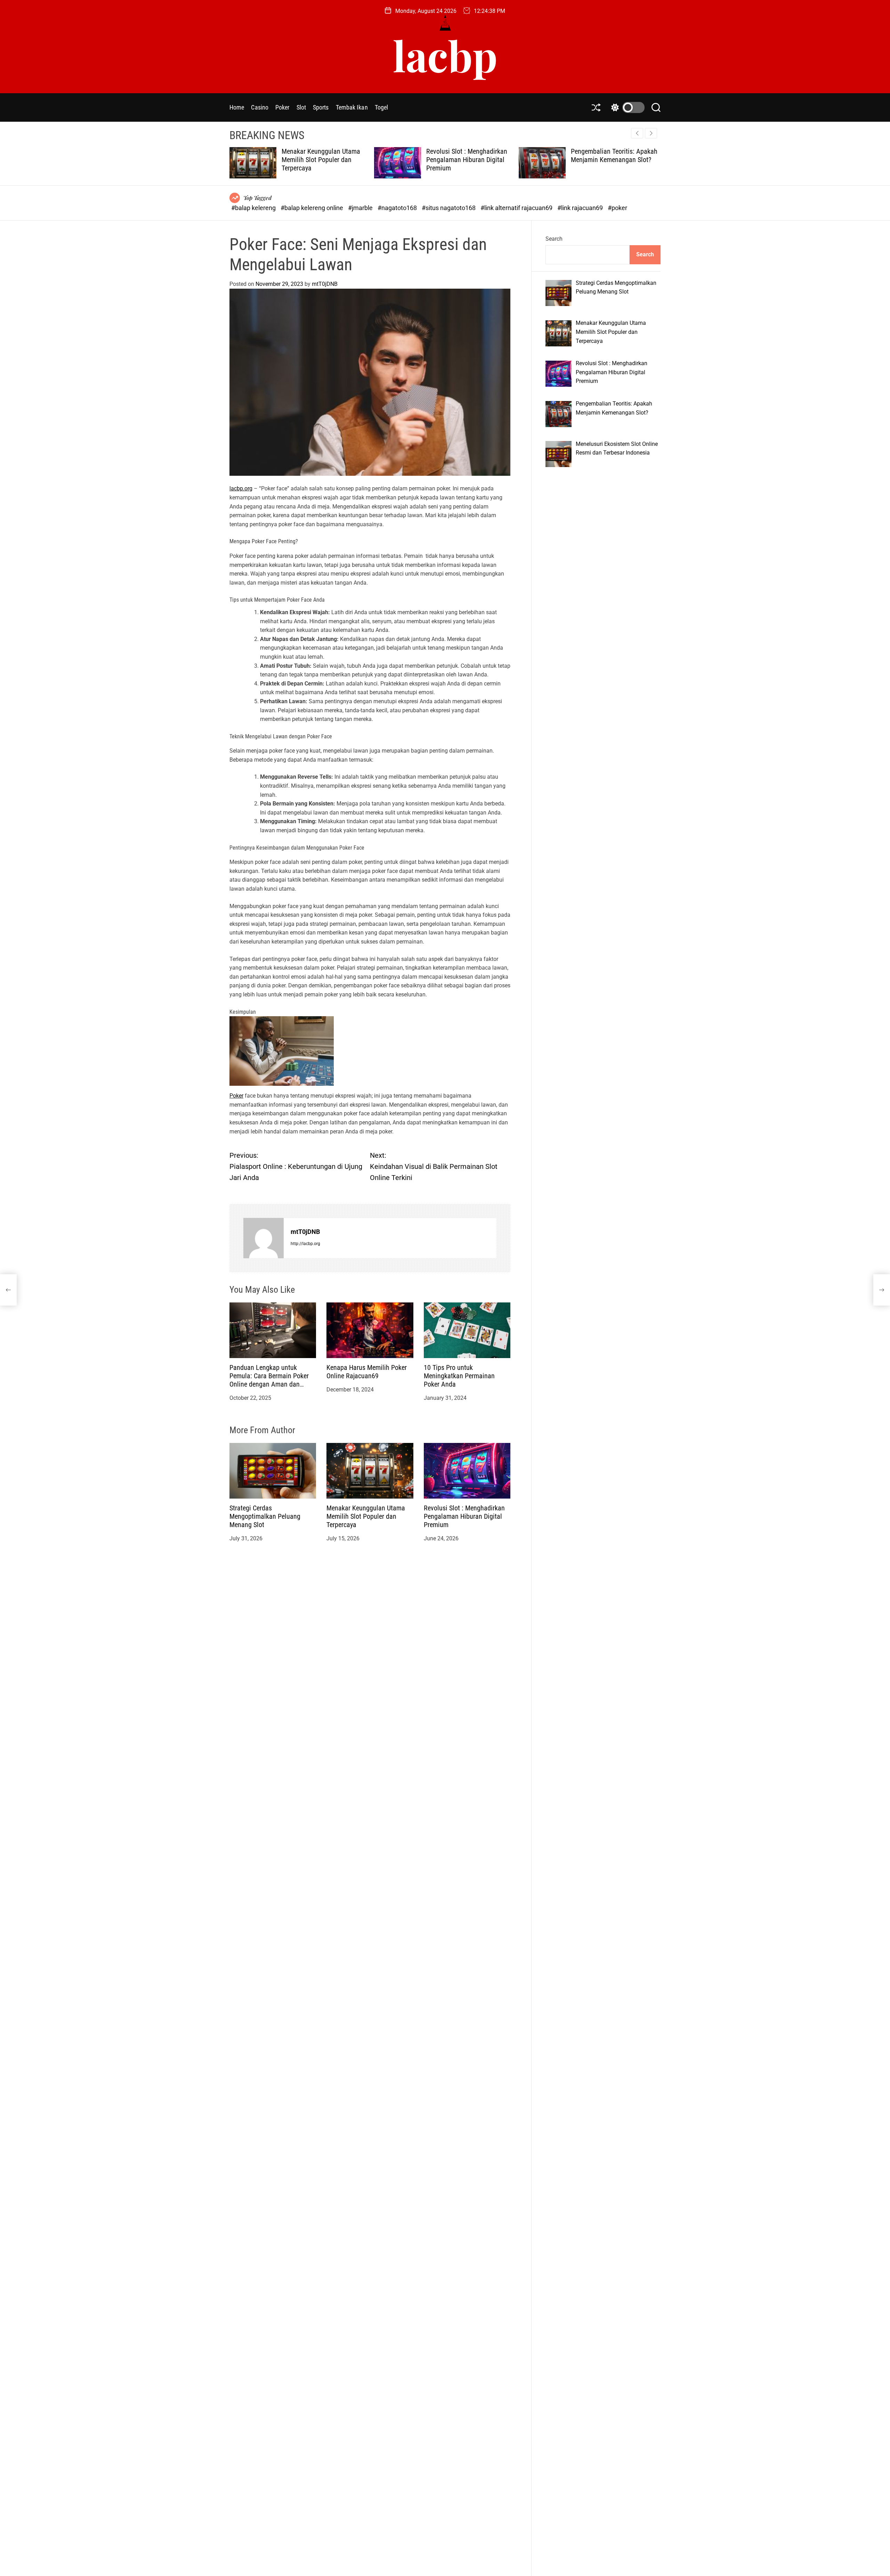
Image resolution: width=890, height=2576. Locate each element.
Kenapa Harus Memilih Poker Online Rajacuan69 (367, 1371)
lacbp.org (241, 488)
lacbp (445, 55)
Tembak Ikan (352, 107)
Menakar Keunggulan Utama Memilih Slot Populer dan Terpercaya (366, 1516)
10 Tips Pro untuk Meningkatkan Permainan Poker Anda (459, 1375)
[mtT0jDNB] (264, 1238)
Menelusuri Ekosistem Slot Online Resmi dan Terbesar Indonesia (608, 160)
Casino (260, 107)
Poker (282, 107)
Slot (301, 107)
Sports (321, 107)
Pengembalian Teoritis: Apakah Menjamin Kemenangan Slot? (470, 155)
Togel (382, 107)
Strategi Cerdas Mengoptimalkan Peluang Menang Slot (265, 1516)
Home (237, 107)
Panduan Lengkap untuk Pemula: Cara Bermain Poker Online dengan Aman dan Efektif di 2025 (269, 1380)
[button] (651, 133)
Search (554, 239)
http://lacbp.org (305, 1244)
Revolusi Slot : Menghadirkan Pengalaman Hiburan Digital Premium (322, 160)
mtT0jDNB (325, 284)
